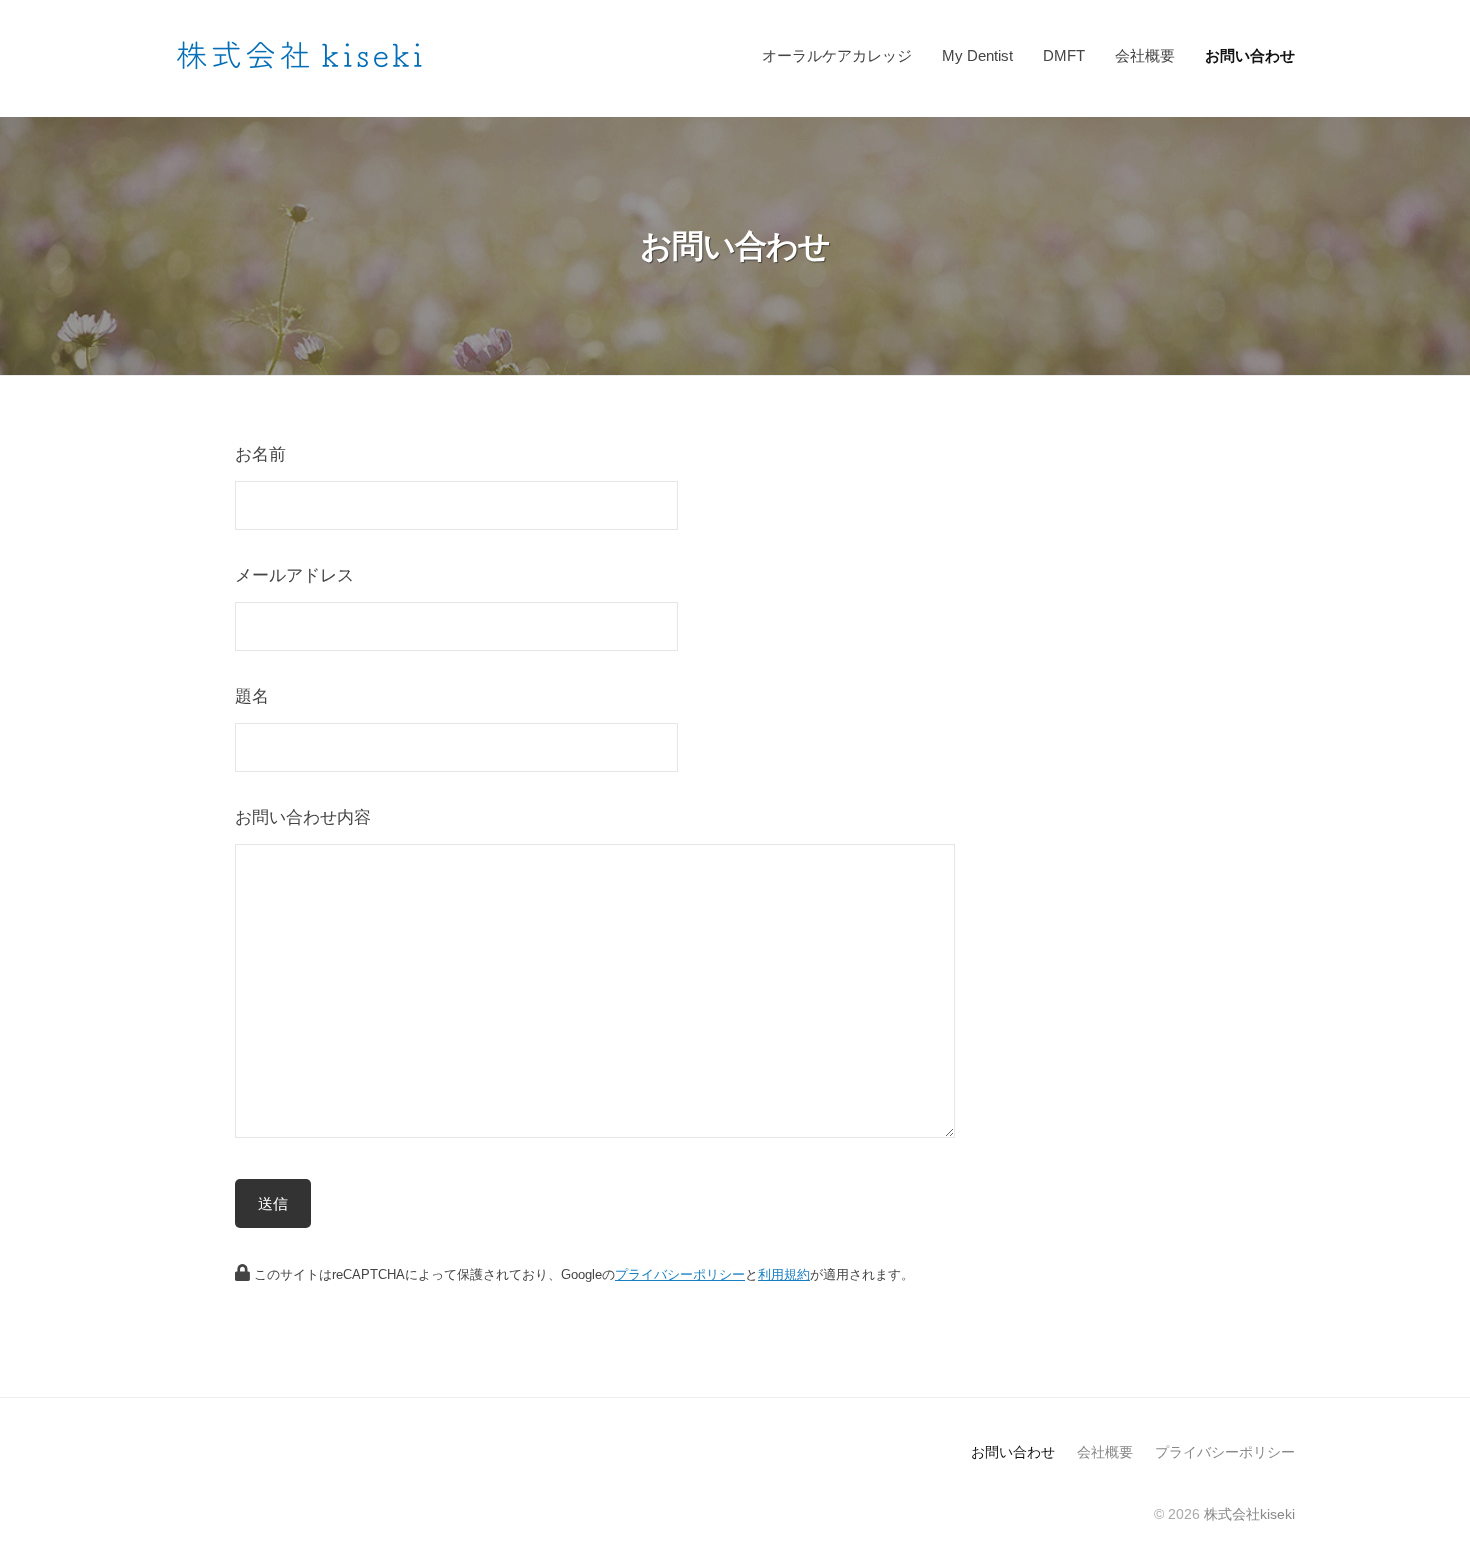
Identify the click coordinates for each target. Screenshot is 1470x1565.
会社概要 (1145, 55)
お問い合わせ (1250, 55)
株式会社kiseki (1249, 1514)
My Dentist (977, 55)
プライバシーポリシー (680, 1274)
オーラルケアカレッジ (837, 55)
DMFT (1064, 55)
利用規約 (784, 1274)
